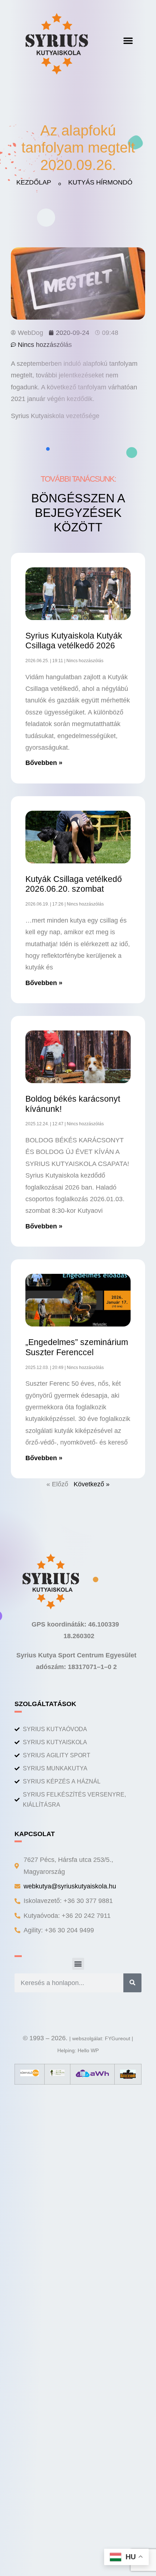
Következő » (92, 1484)
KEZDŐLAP (34, 182)
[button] (128, 40)
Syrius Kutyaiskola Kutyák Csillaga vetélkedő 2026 (74, 641)
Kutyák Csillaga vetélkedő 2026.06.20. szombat (74, 884)
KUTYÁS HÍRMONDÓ (100, 182)
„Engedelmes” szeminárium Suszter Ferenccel (77, 1347)
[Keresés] (132, 1983)
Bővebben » (44, 763)
